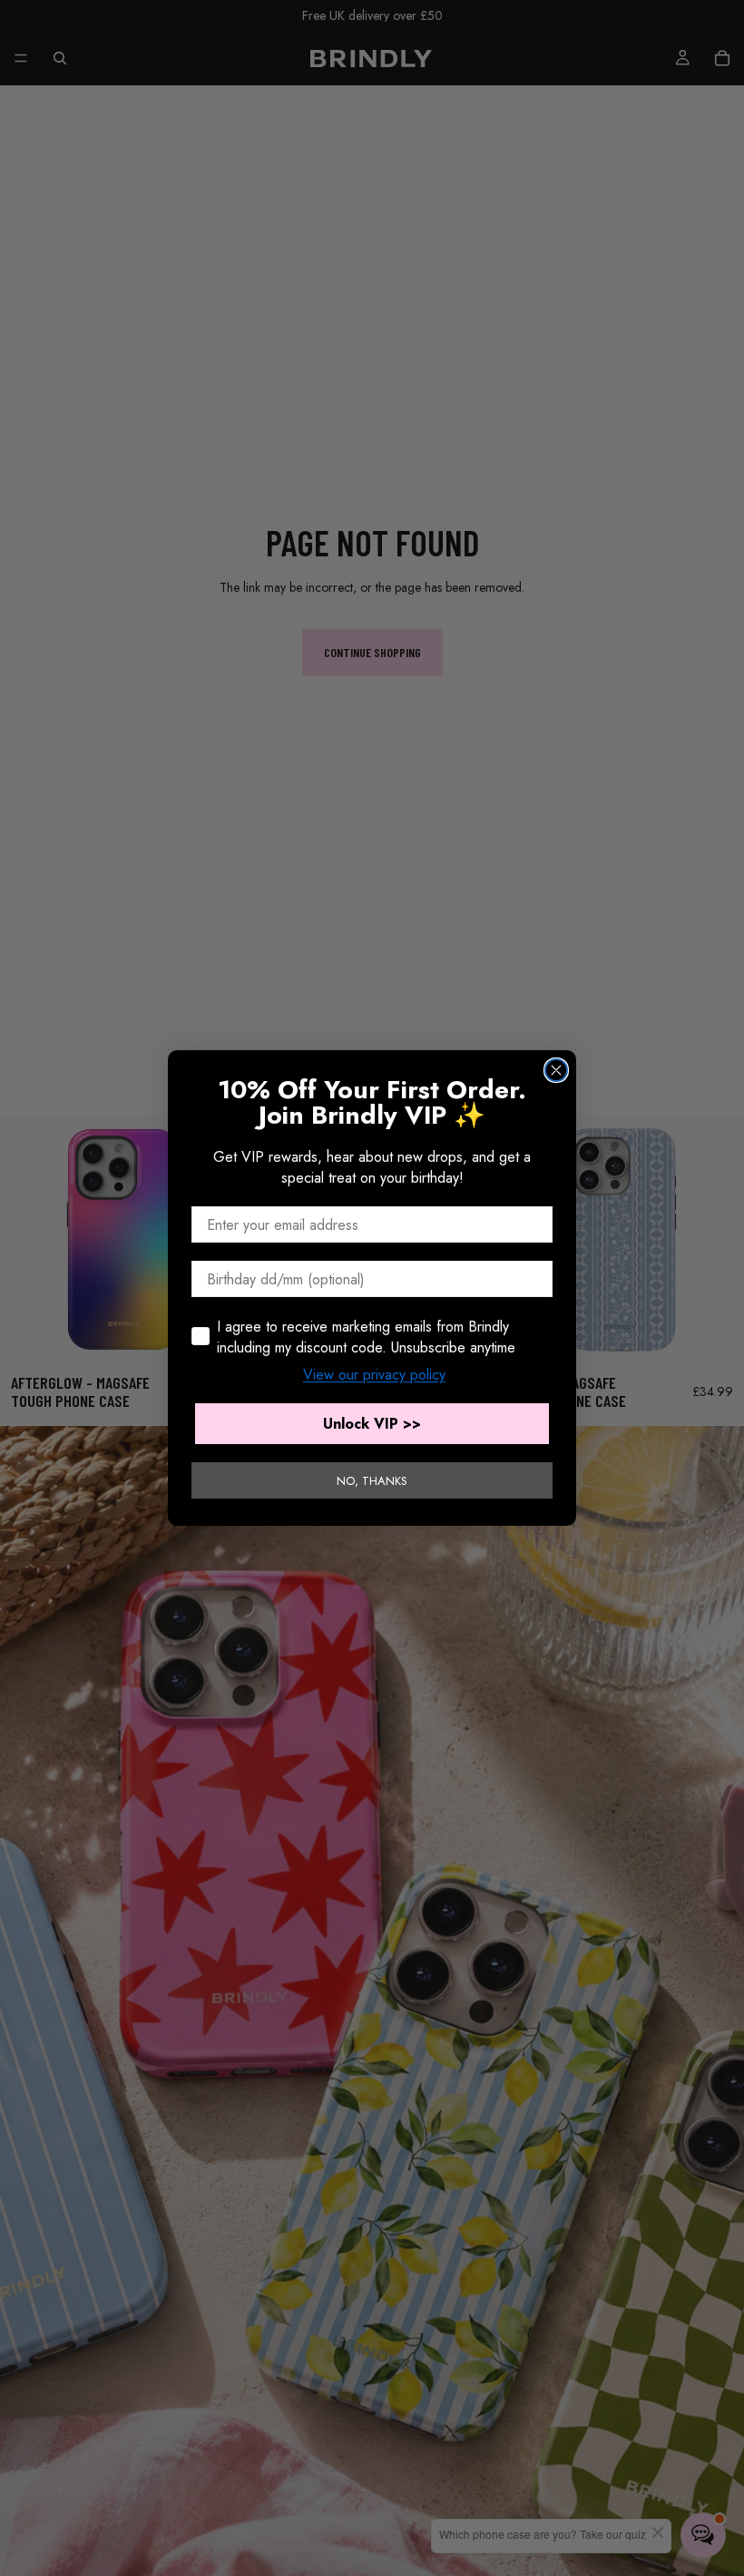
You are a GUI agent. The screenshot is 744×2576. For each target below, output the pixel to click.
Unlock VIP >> (372, 1424)
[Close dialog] (556, 1070)
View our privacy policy (374, 1375)
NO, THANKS (372, 1481)
